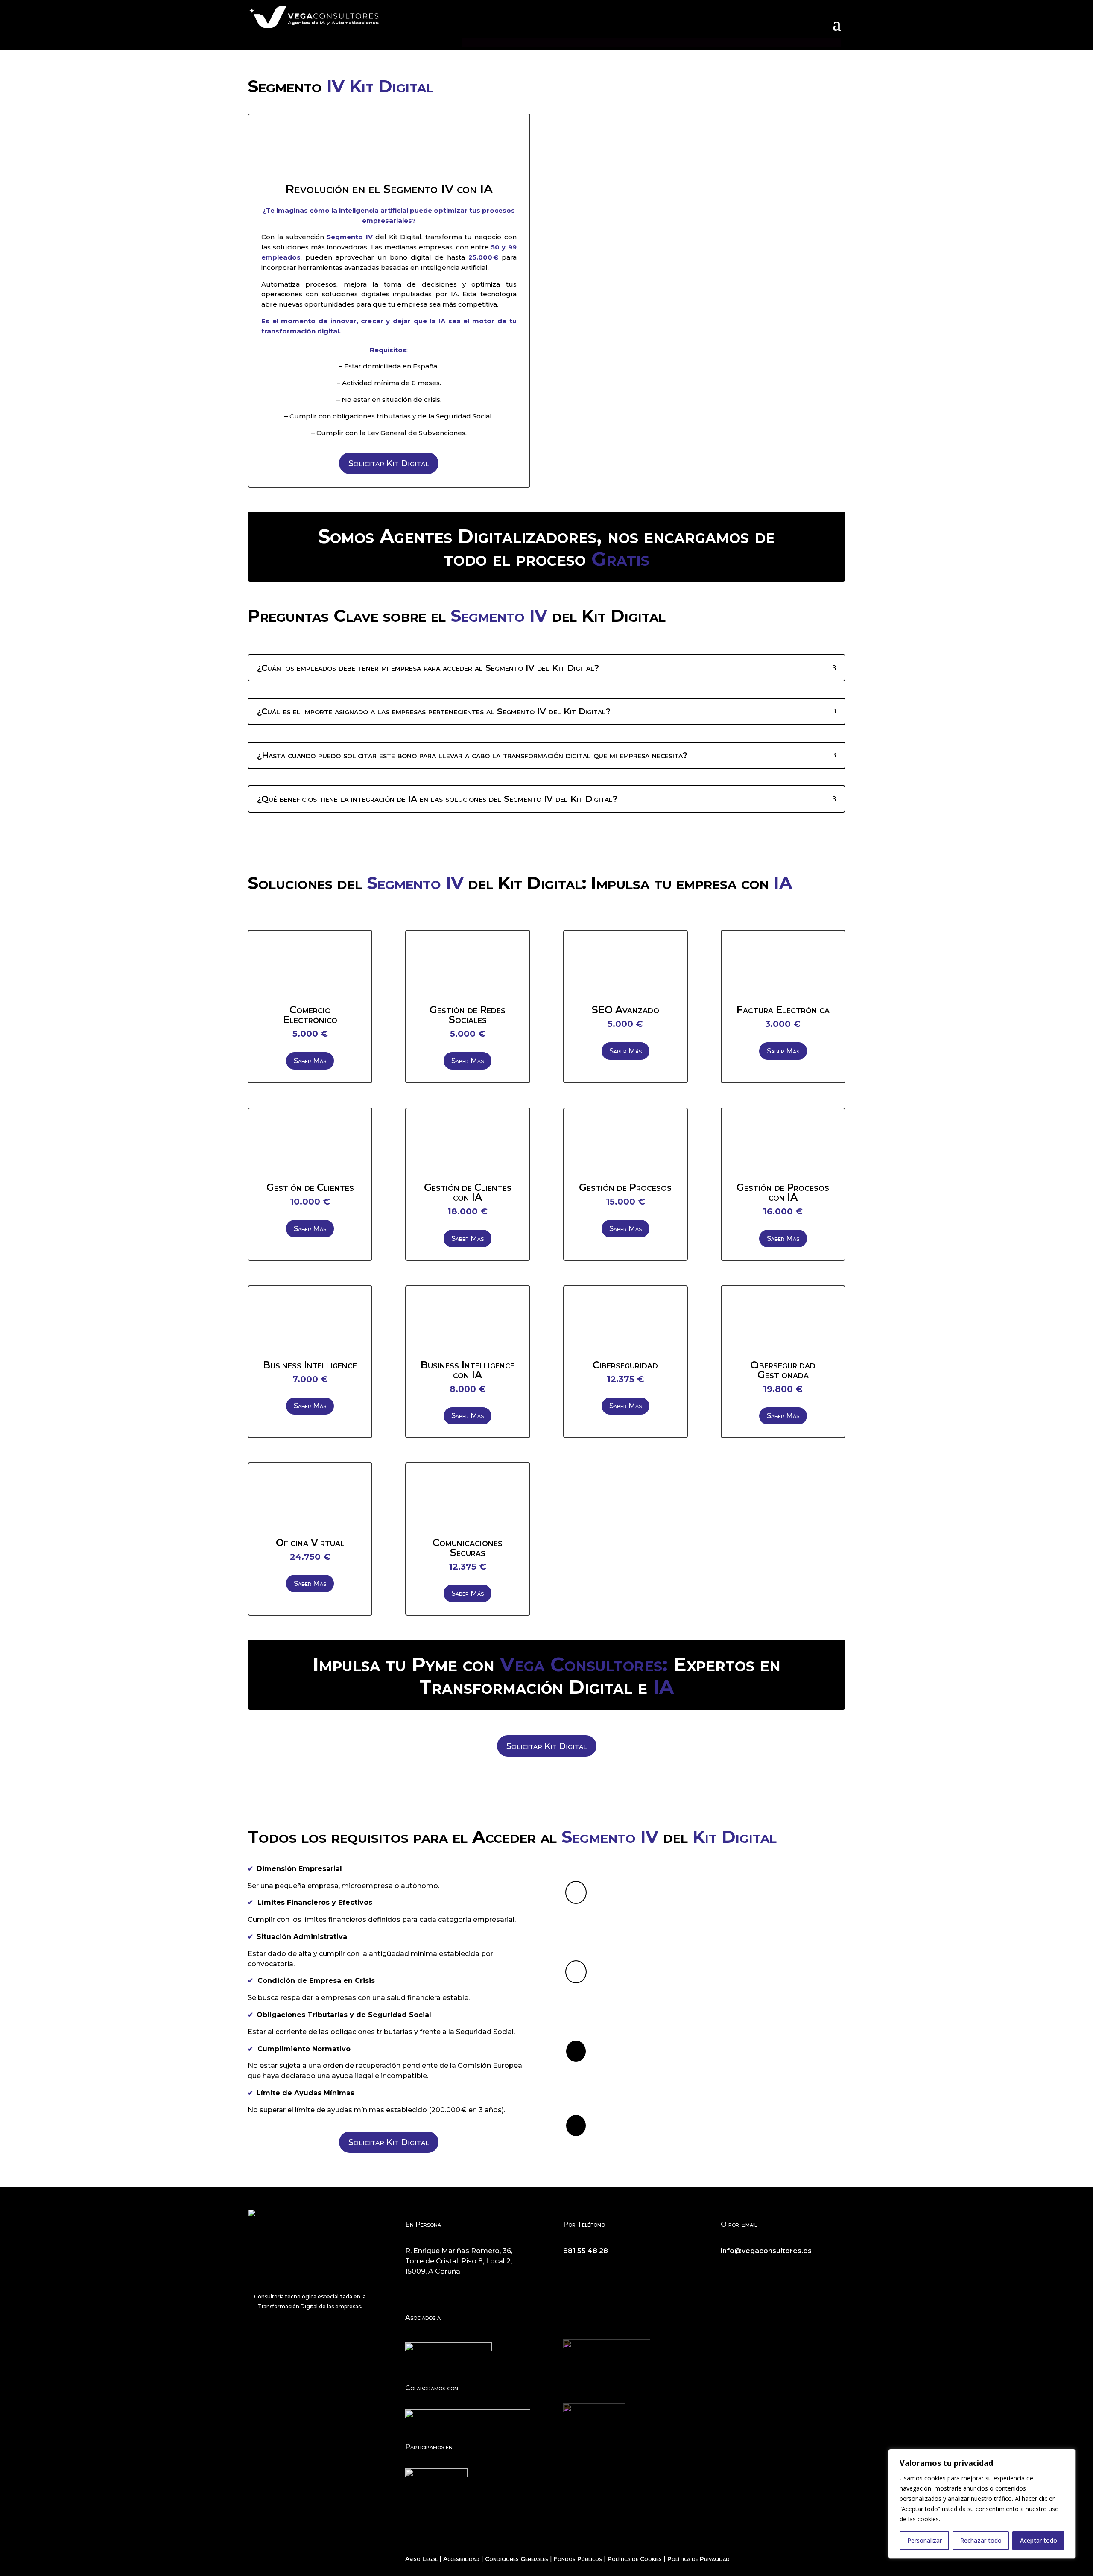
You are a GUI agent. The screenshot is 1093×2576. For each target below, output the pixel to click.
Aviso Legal (421, 2559)
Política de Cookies (635, 2559)
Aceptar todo (1039, 2540)
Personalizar (925, 2540)
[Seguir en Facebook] (728, 2266)
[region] (982, 2504)
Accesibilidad (461, 2559)
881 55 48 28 (586, 2251)
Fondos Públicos (578, 2559)
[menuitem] (837, 25)
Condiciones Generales (517, 2559)
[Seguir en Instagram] (745, 2266)
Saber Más (310, 1061)
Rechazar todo (981, 2540)
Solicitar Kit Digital (389, 463)
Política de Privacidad (698, 2559)
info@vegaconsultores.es (766, 2251)
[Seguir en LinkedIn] (762, 2266)
